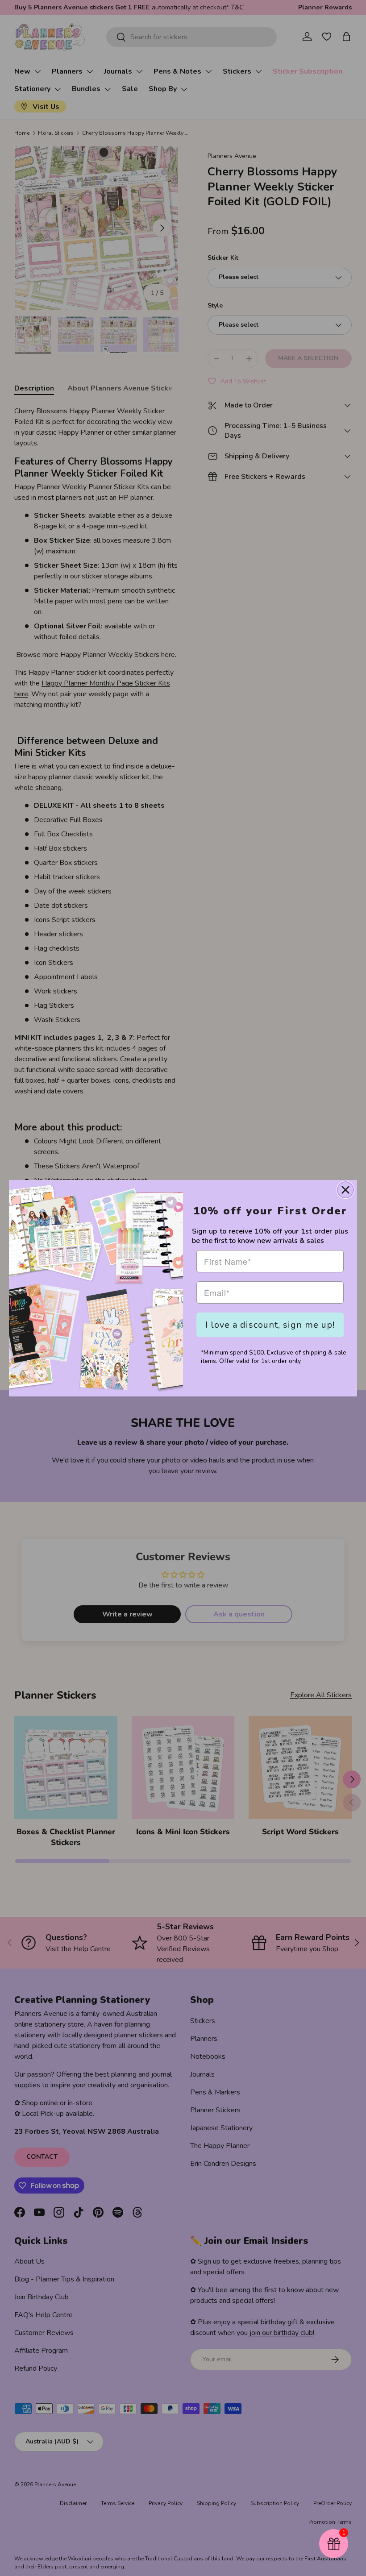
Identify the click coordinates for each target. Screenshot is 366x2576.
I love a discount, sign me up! (270, 1325)
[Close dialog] (345, 1190)
